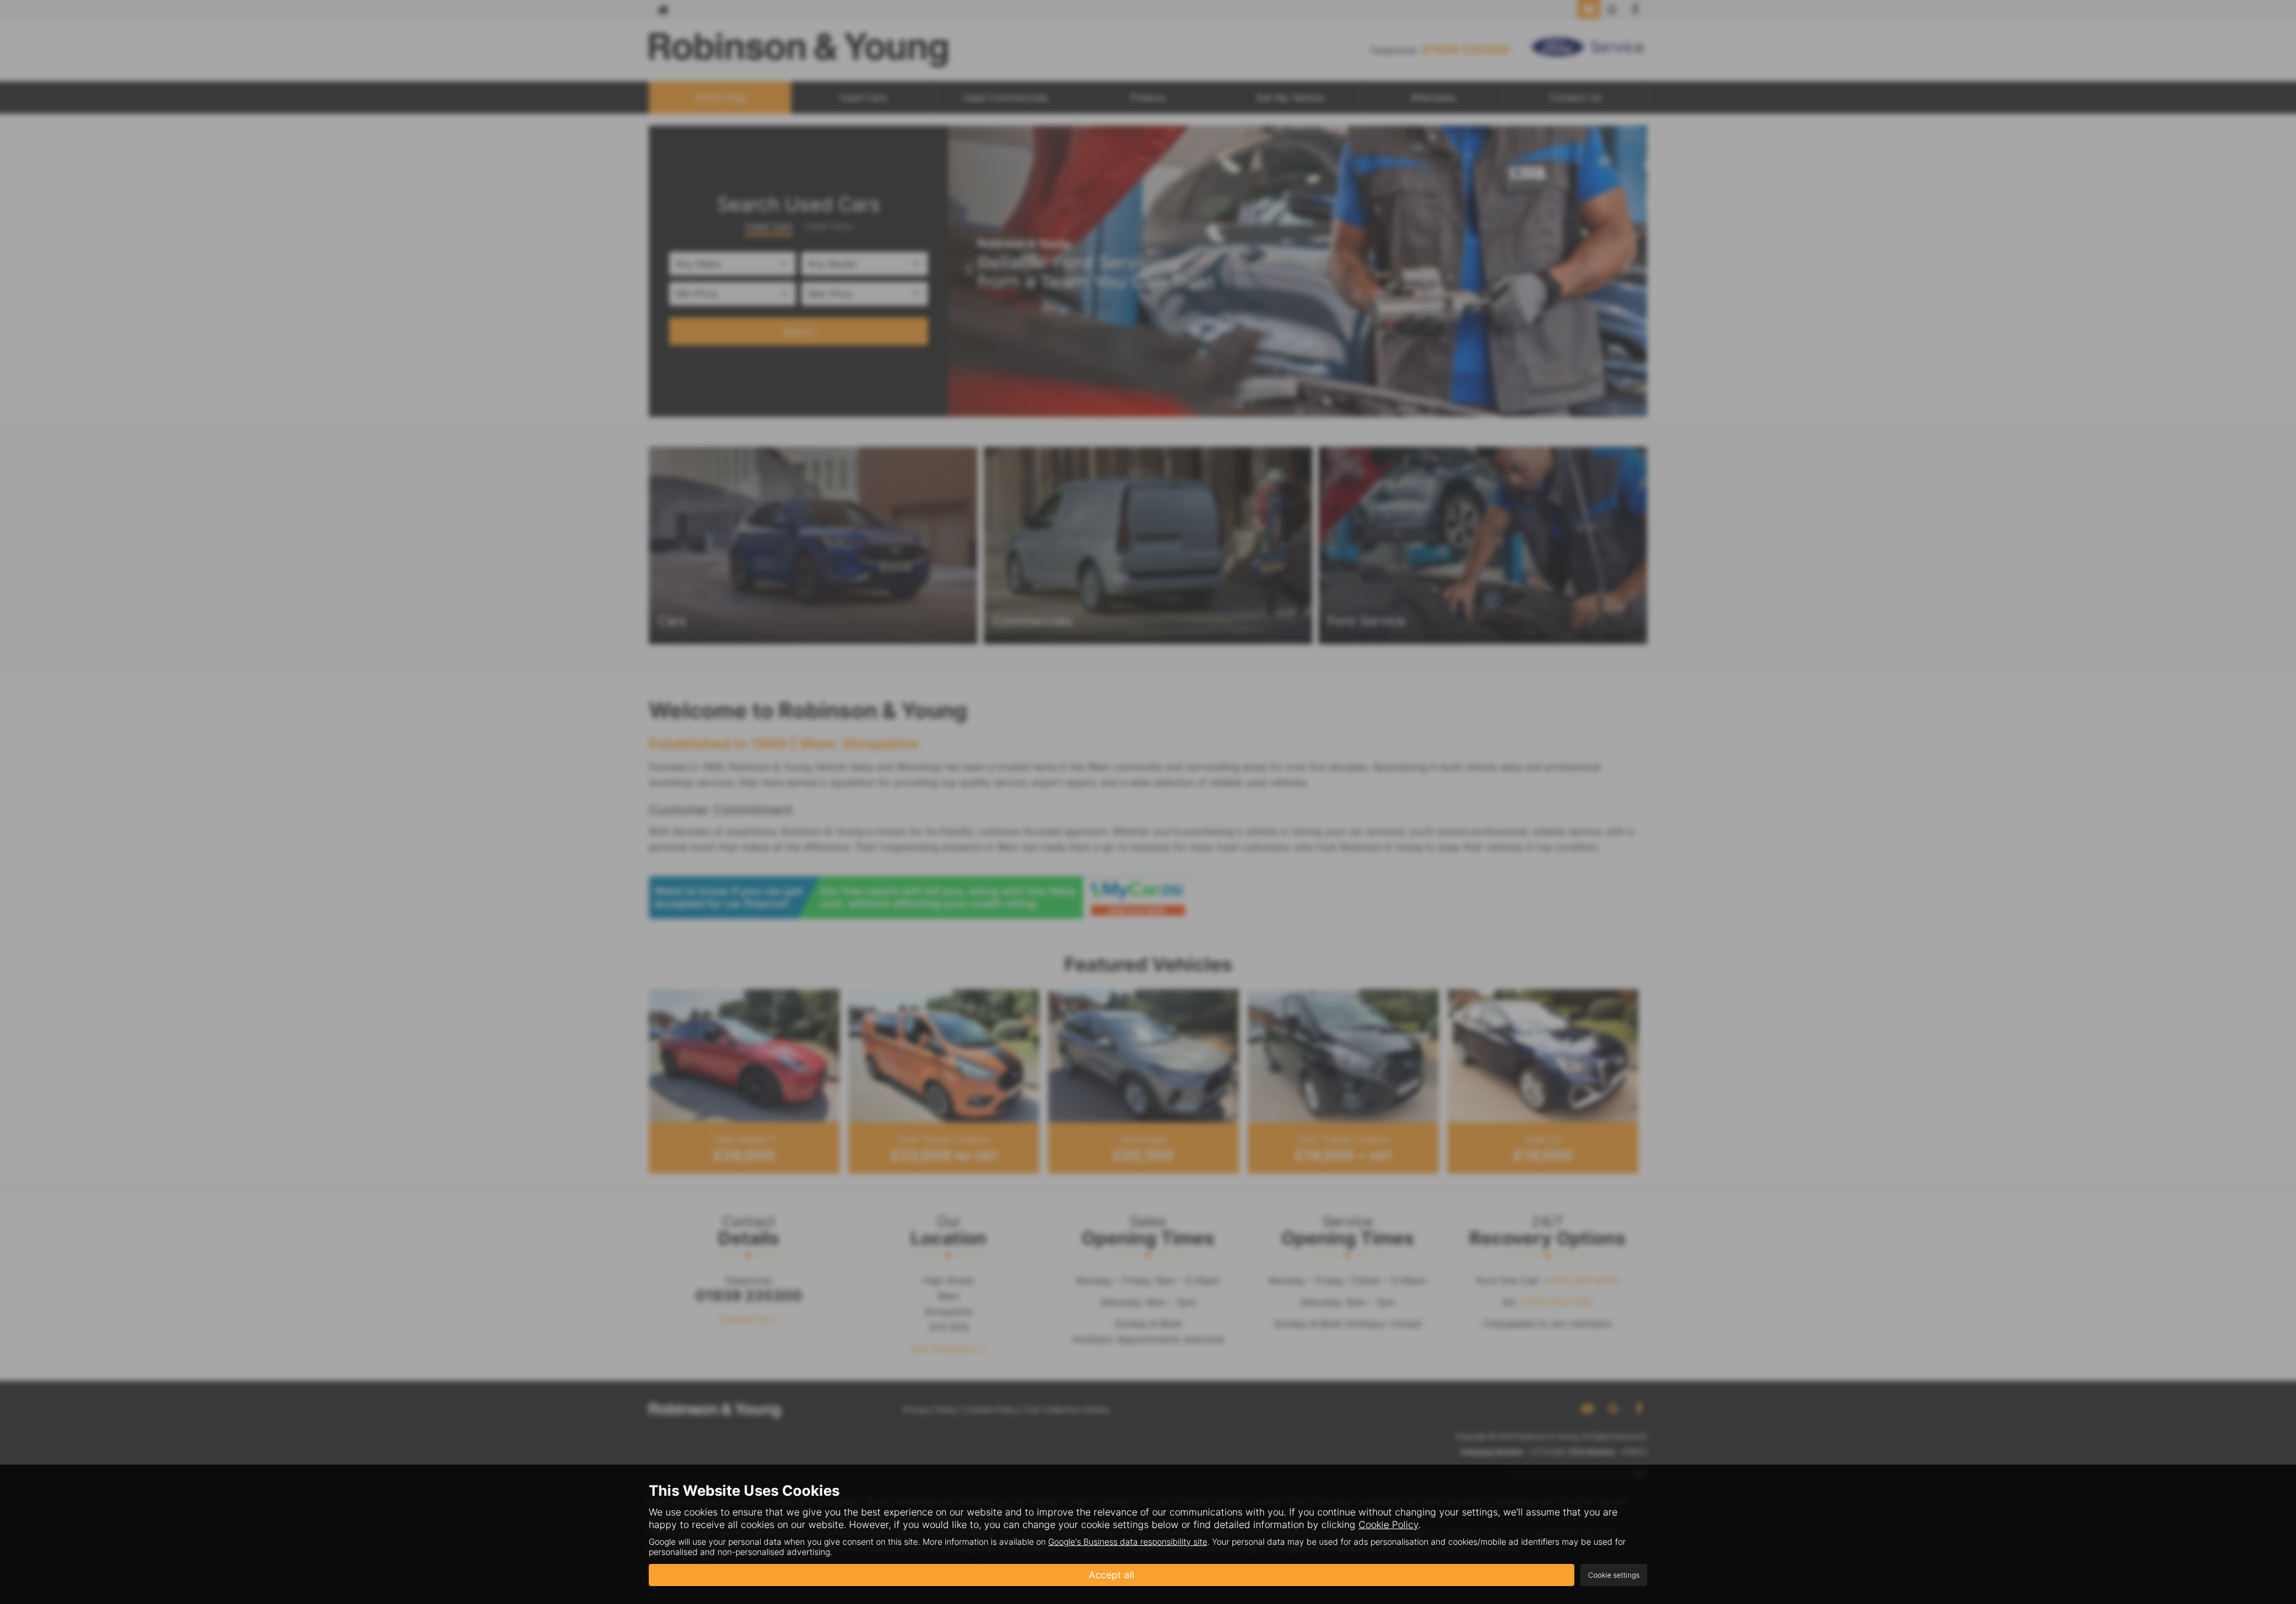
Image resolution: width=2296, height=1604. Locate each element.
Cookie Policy (1388, 1524)
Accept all (1112, 1575)
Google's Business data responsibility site (1128, 1542)
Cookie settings (1614, 1575)
